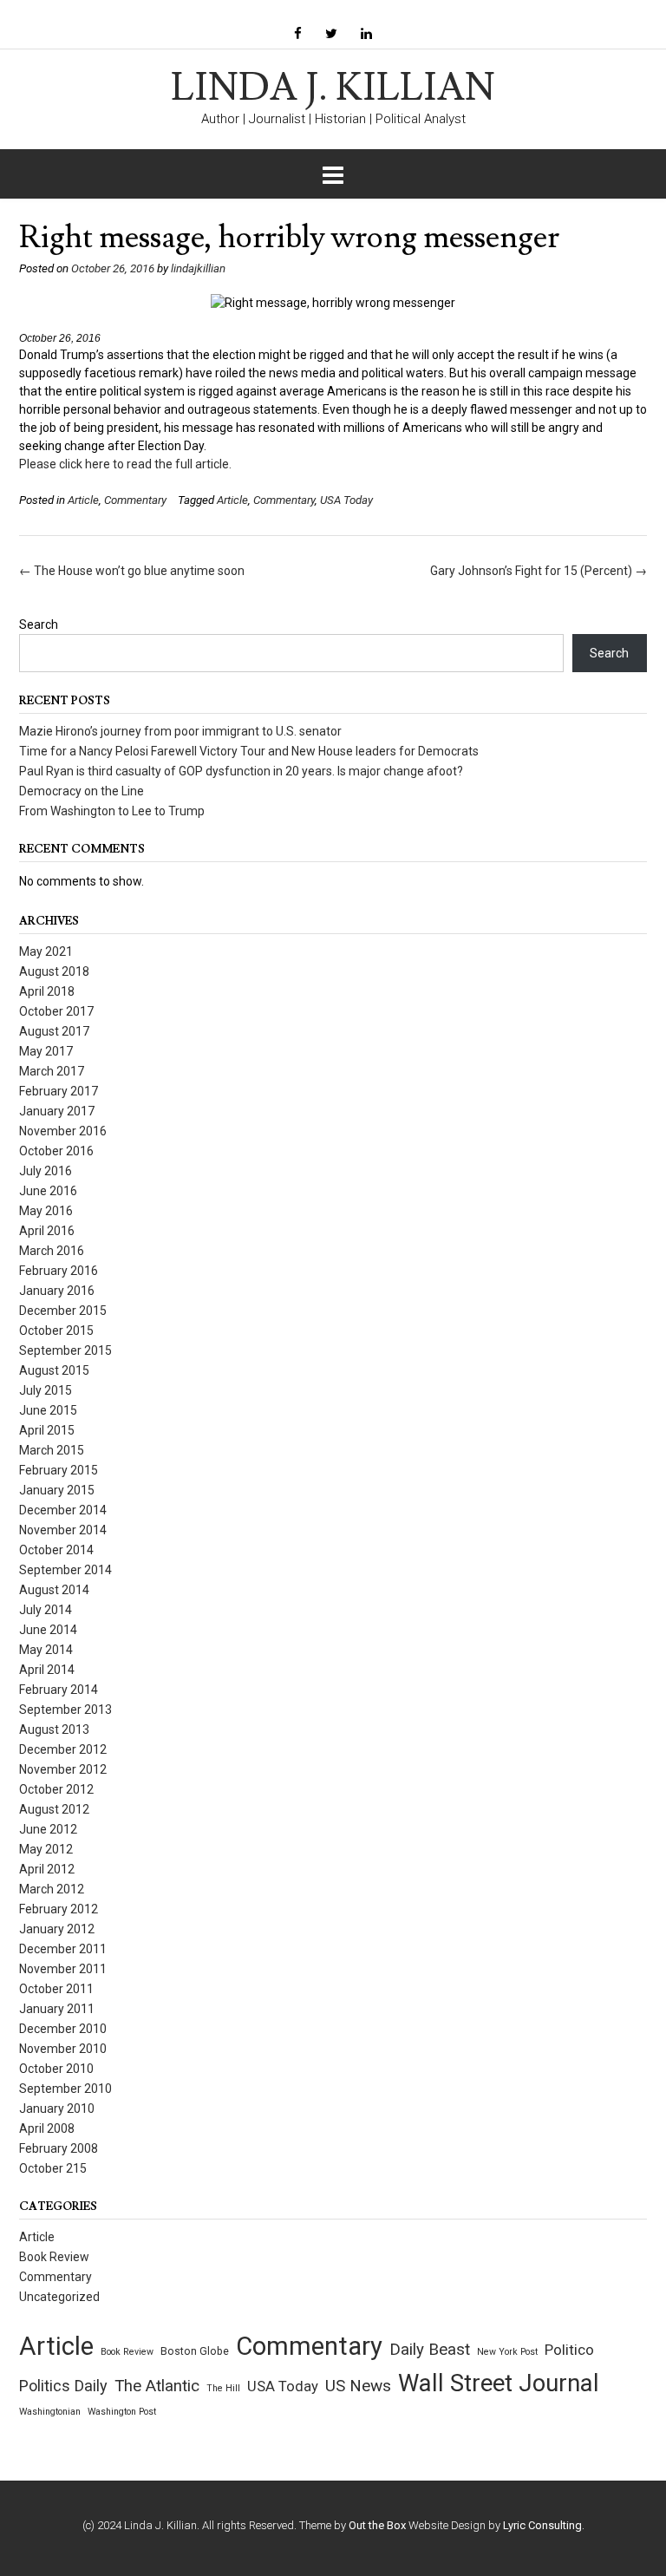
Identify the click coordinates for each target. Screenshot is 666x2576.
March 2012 (52, 1889)
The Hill (223, 2388)
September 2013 (65, 1710)
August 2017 (54, 1031)
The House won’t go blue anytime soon (132, 571)
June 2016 (48, 1191)
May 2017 (46, 1051)
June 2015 (48, 1410)
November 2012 (63, 1769)
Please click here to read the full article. (125, 464)
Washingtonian (50, 2412)
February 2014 (59, 1690)
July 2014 (46, 1610)
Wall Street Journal (499, 2383)
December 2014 (63, 1510)
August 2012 (54, 1809)
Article (83, 500)
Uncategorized (59, 2297)
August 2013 (54, 1729)
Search (39, 624)
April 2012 (47, 1869)
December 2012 (63, 1749)
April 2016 (47, 1231)
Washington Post (122, 2412)
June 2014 (48, 1630)
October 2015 (56, 1330)
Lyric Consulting (542, 2525)
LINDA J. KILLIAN (333, 88)
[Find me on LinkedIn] (366, 34)
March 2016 (52, 1251)
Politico (569, 2350)
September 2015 (65, 1350)
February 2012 (59, 1909)
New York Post (507, 2352)
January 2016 (57, 1291)
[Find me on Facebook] (298, 34)
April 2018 (47, 991)
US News (358, 2386)
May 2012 (46, 1849)
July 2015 (46, 1390)
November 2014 (63, 1530)
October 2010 (56, 2069)
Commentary (135, 500)
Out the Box (377, 2525)
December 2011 (63, 1949)
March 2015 (52, 1450)
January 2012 (57, 1929)
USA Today (346, 500)
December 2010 (63, 2029)
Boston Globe (195, 2351)
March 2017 (52, 1071)
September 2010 (65, 2089)
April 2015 (47, 1430)
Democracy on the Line (82, 791)
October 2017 (56, 1011)
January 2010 (57, 2109)
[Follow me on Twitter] (331, 34)
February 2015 (59, 1470)
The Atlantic (157, 2386)
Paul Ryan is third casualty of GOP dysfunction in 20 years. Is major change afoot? (241, 771)
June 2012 (48, 1829)
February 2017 (59, 1091)
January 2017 (57, 1111)
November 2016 (63, 1131)
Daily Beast (430, 2350)
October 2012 (56, 1789)
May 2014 (46, 1650)
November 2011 (63, 1969)
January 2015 (57, 1490)
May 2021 (46, 951)
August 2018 (54, 971)
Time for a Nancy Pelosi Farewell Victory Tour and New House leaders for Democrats (249, 751)
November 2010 (63, 2049)
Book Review (54, 2257)
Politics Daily (63, 2386)
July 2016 (46, 1171)
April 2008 (47, 2128)
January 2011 (57, 2009)
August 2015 (54, 1370)
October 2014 (56, 1550)
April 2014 (47, 1670)
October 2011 (56, 1989)
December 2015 (63, 1311)
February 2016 (59, 1271)
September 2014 (65, 1570)
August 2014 (54, 1590)
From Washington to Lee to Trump (112, 811)
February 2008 (59, 2148)
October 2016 (56, 1151)
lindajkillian (198, 268)
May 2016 (46, 1211)
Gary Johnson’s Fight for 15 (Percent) (539, 571)
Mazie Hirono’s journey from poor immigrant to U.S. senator (180, 731)
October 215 (53, 2168)
